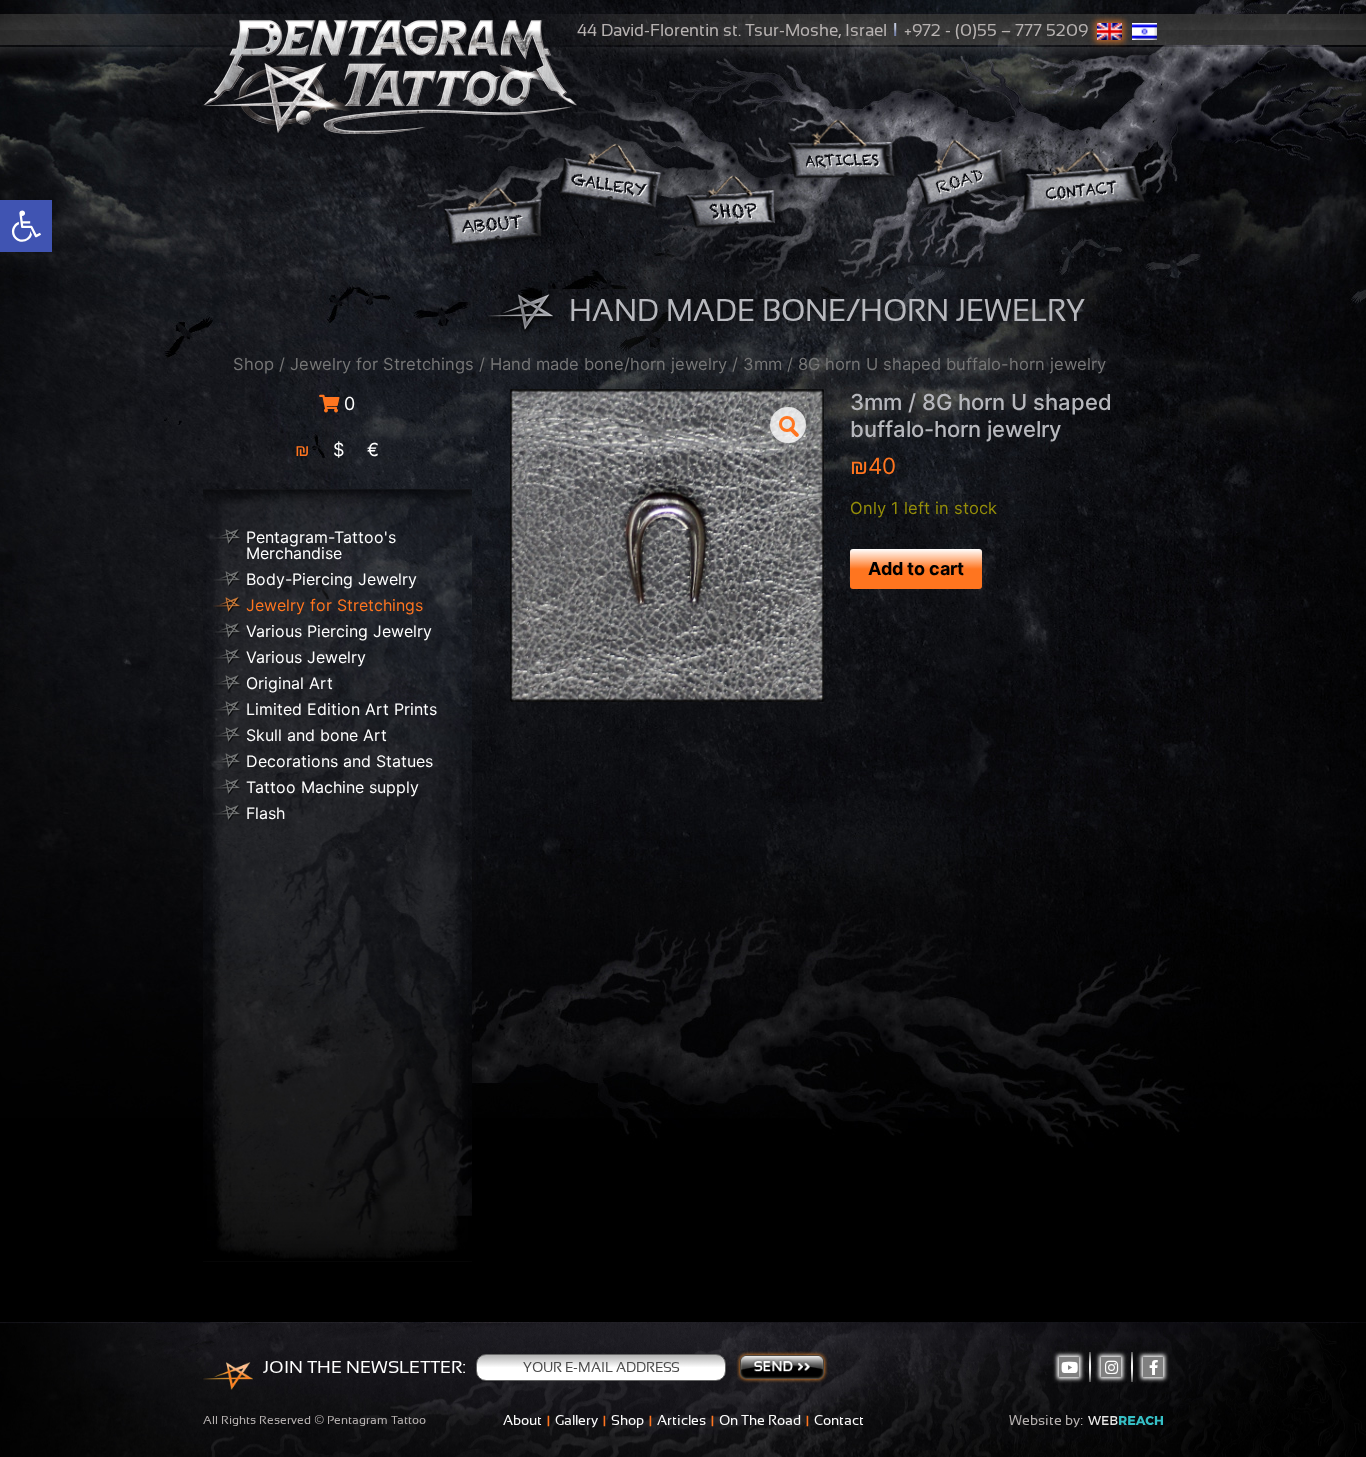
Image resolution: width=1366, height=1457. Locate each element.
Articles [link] (681, 1420)
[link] (26, 226)
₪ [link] (302, 449)
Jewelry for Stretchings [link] (382, 364)
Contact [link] (839, 1420)
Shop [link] (253, 364)
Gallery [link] (576, 1420)
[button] (788, 425)
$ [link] (338, 449)
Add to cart (916, 568)
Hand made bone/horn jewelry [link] (608, 364)
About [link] (522, 1420)
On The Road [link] (760, 1420)
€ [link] (373, 449)
